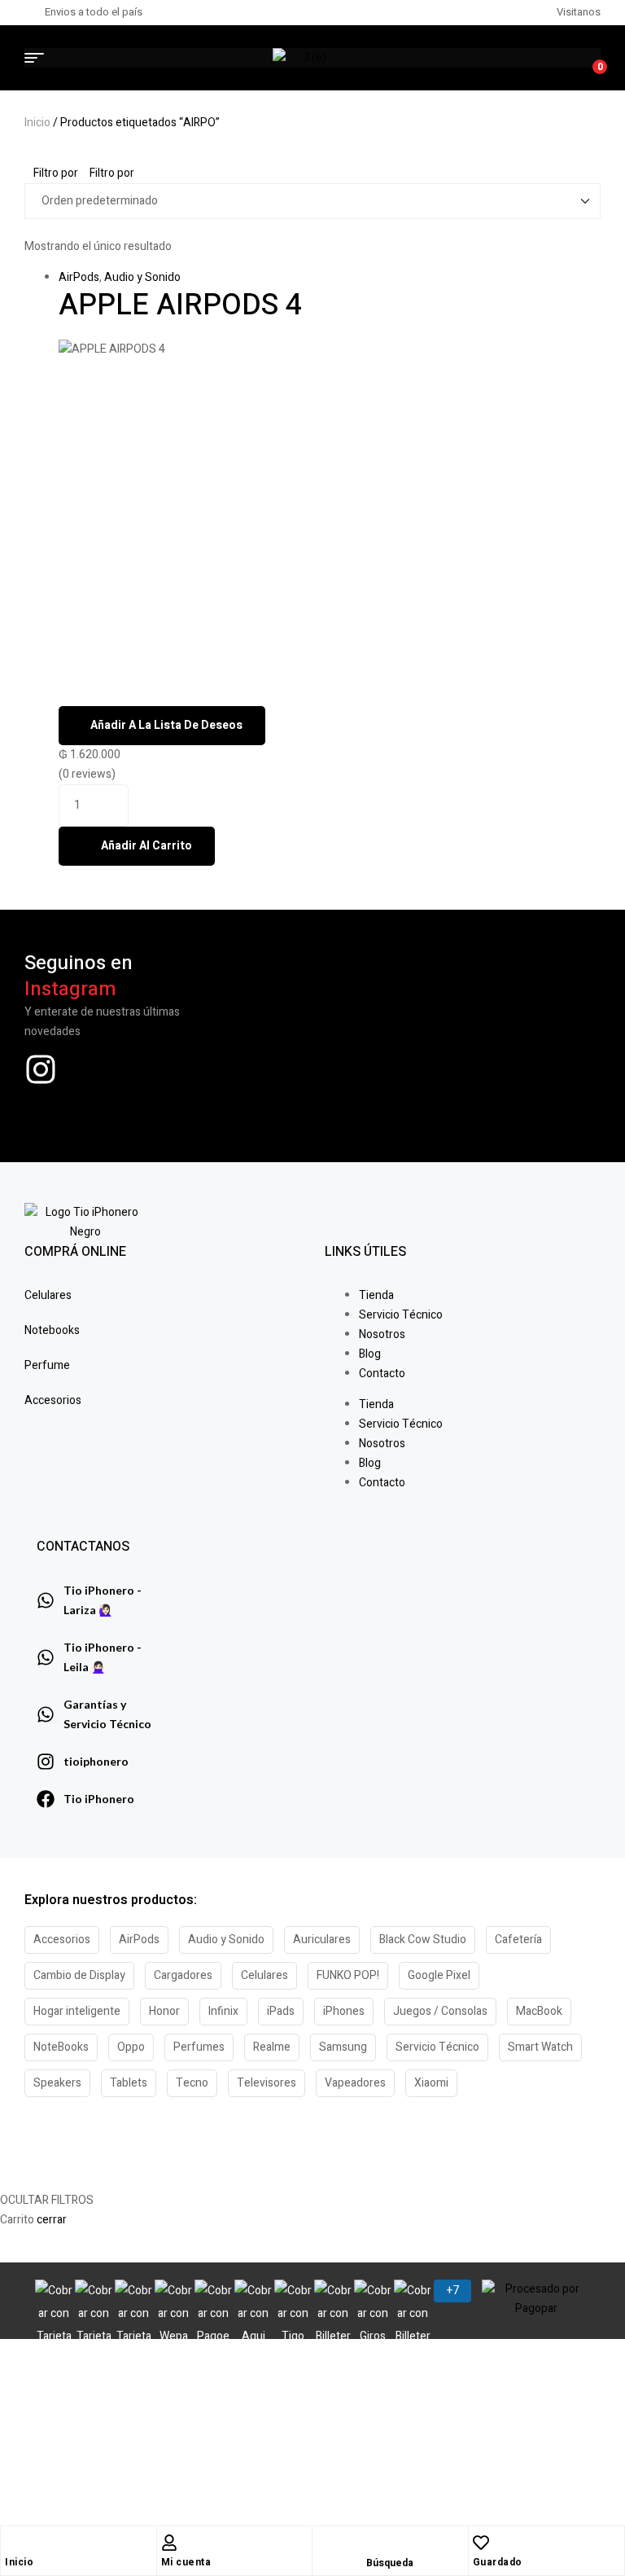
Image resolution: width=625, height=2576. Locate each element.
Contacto (382, 1374)
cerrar (52, 2220)
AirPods (79, 277)
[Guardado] (481, 2543)
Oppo (131, 2047)
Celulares (264, 1975)
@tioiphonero (98, 1107)
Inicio (37, 123)
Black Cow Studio (423, 1940)
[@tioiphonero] (41, 1069)
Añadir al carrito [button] (146, 846)
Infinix (223, 2011)
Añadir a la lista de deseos (166, 725)
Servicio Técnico (401, 1315)
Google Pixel (439, 1975)
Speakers (57, 2083)
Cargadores (183, 1975)
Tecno (192, 2083)
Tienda (376, 1295)
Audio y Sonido (142, 277)
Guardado (498, 2562)
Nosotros (382, 1334)
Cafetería (518, 1940)
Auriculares (322, 1940)
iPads (281, 2011)
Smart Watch (540, 2047)
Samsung (343, 2047)
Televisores (267, 2083)
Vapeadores (355, 2083)
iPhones (344, 2011)
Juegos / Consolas (440, 2011)
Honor (164, 2011)
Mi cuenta (186, 2562)
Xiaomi (431, 2083)
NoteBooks (61, 2047)
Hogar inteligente (77, 2011)
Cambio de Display (79, 1975)
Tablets (129, 2083)
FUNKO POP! (348, 1975)
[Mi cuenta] (169, 2543)
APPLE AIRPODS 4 (180, 305)
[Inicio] (13, 2543)
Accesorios (62, 1940)
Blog (370, 1354)
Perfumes (199, 2047)
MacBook (539, 2011)
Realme (272, 2047)
